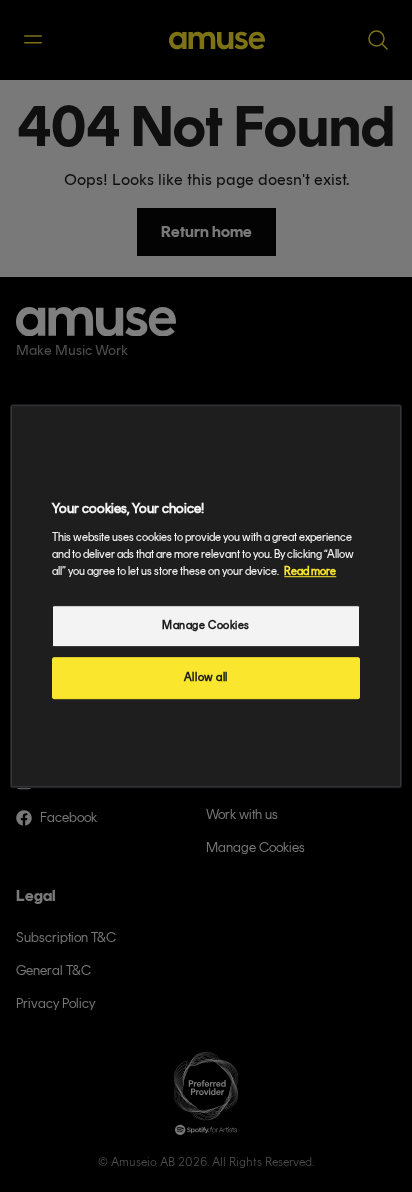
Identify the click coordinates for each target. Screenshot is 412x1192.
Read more (310, 571)
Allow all (206, 677)
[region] (205, 596)
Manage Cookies (206, 625)
